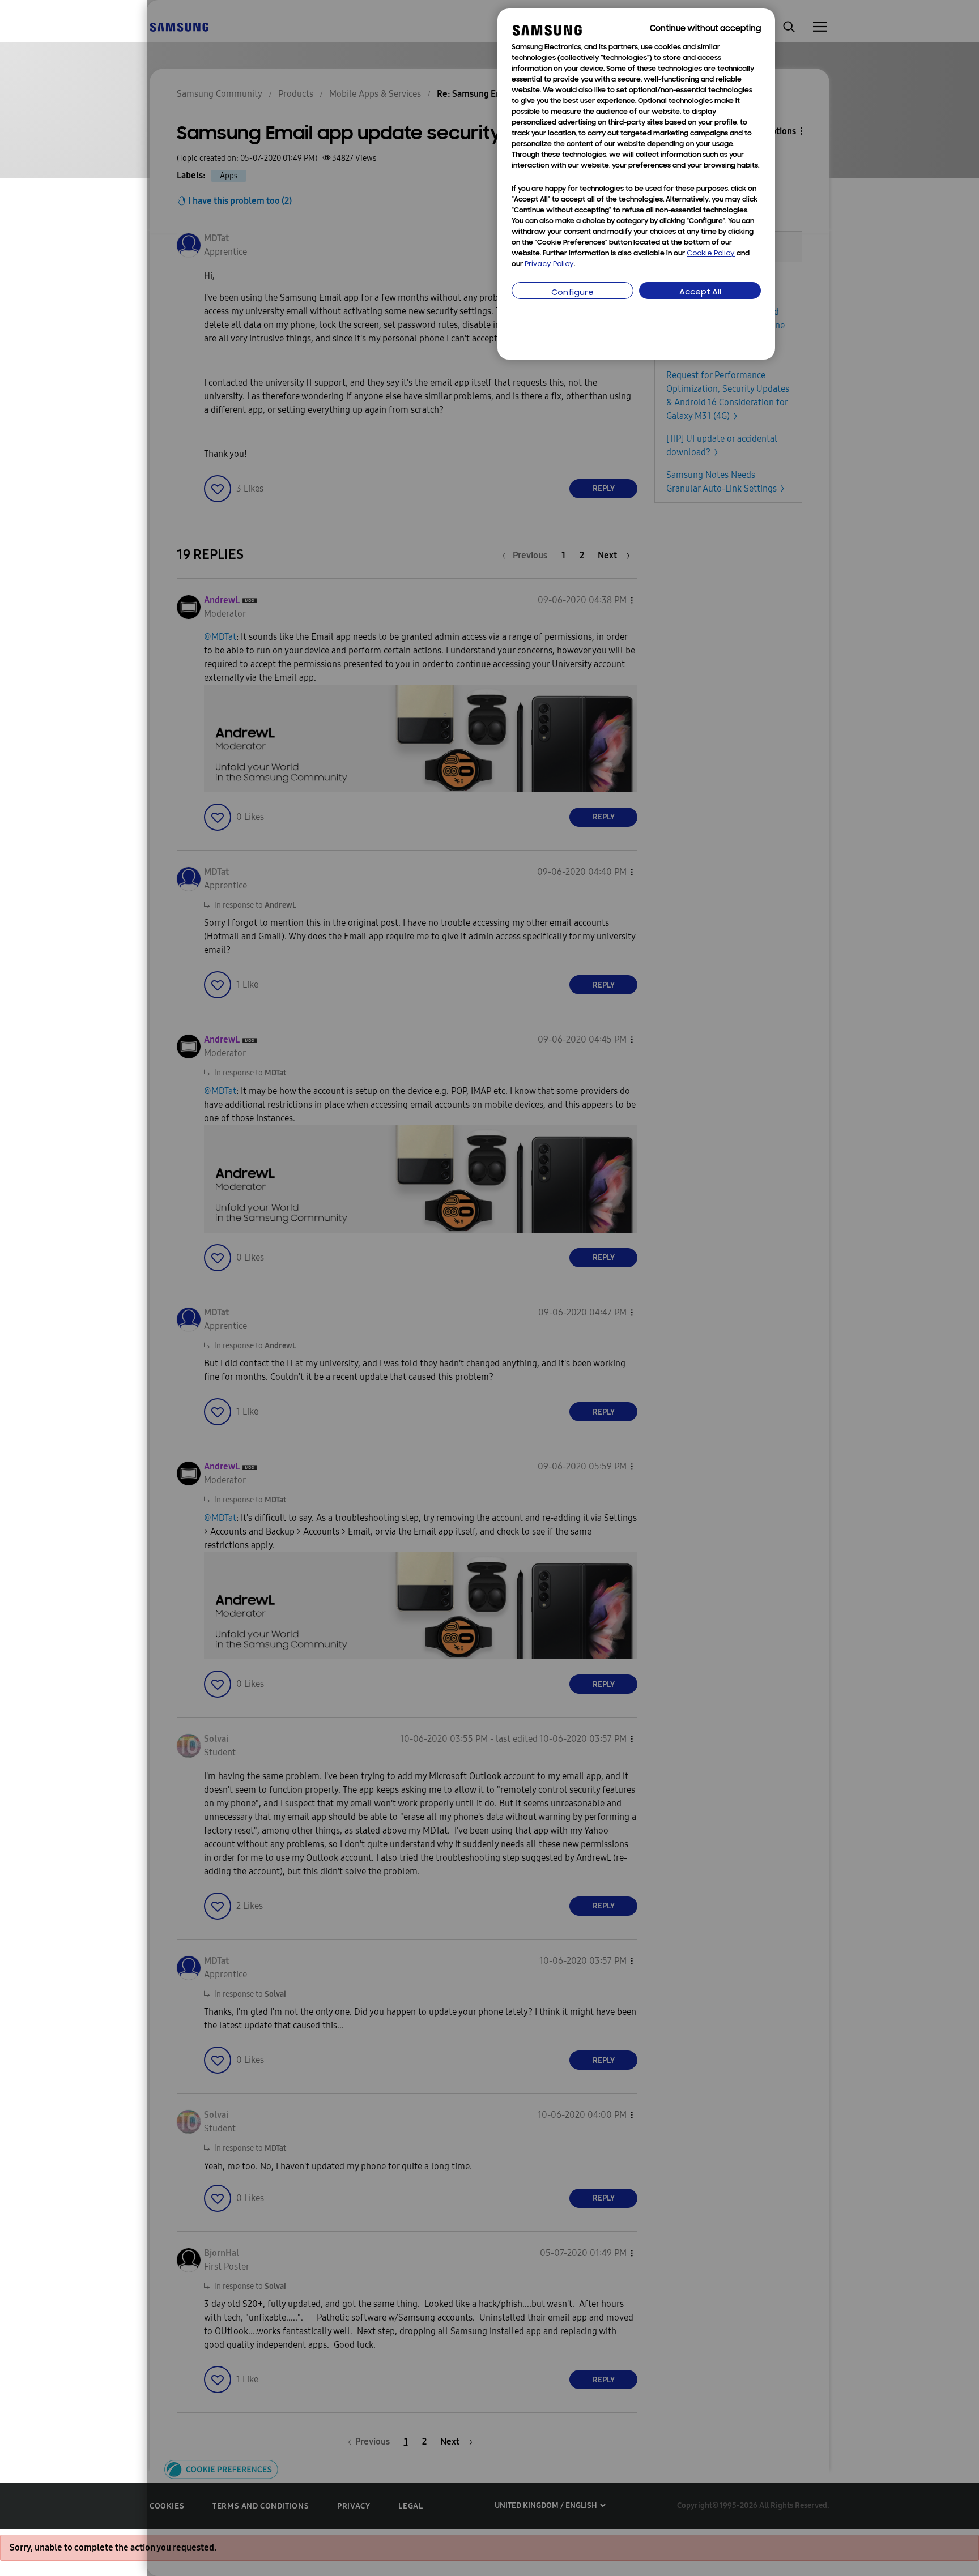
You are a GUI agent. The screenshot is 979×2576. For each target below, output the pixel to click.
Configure (572, 293)
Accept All (700, 292)
